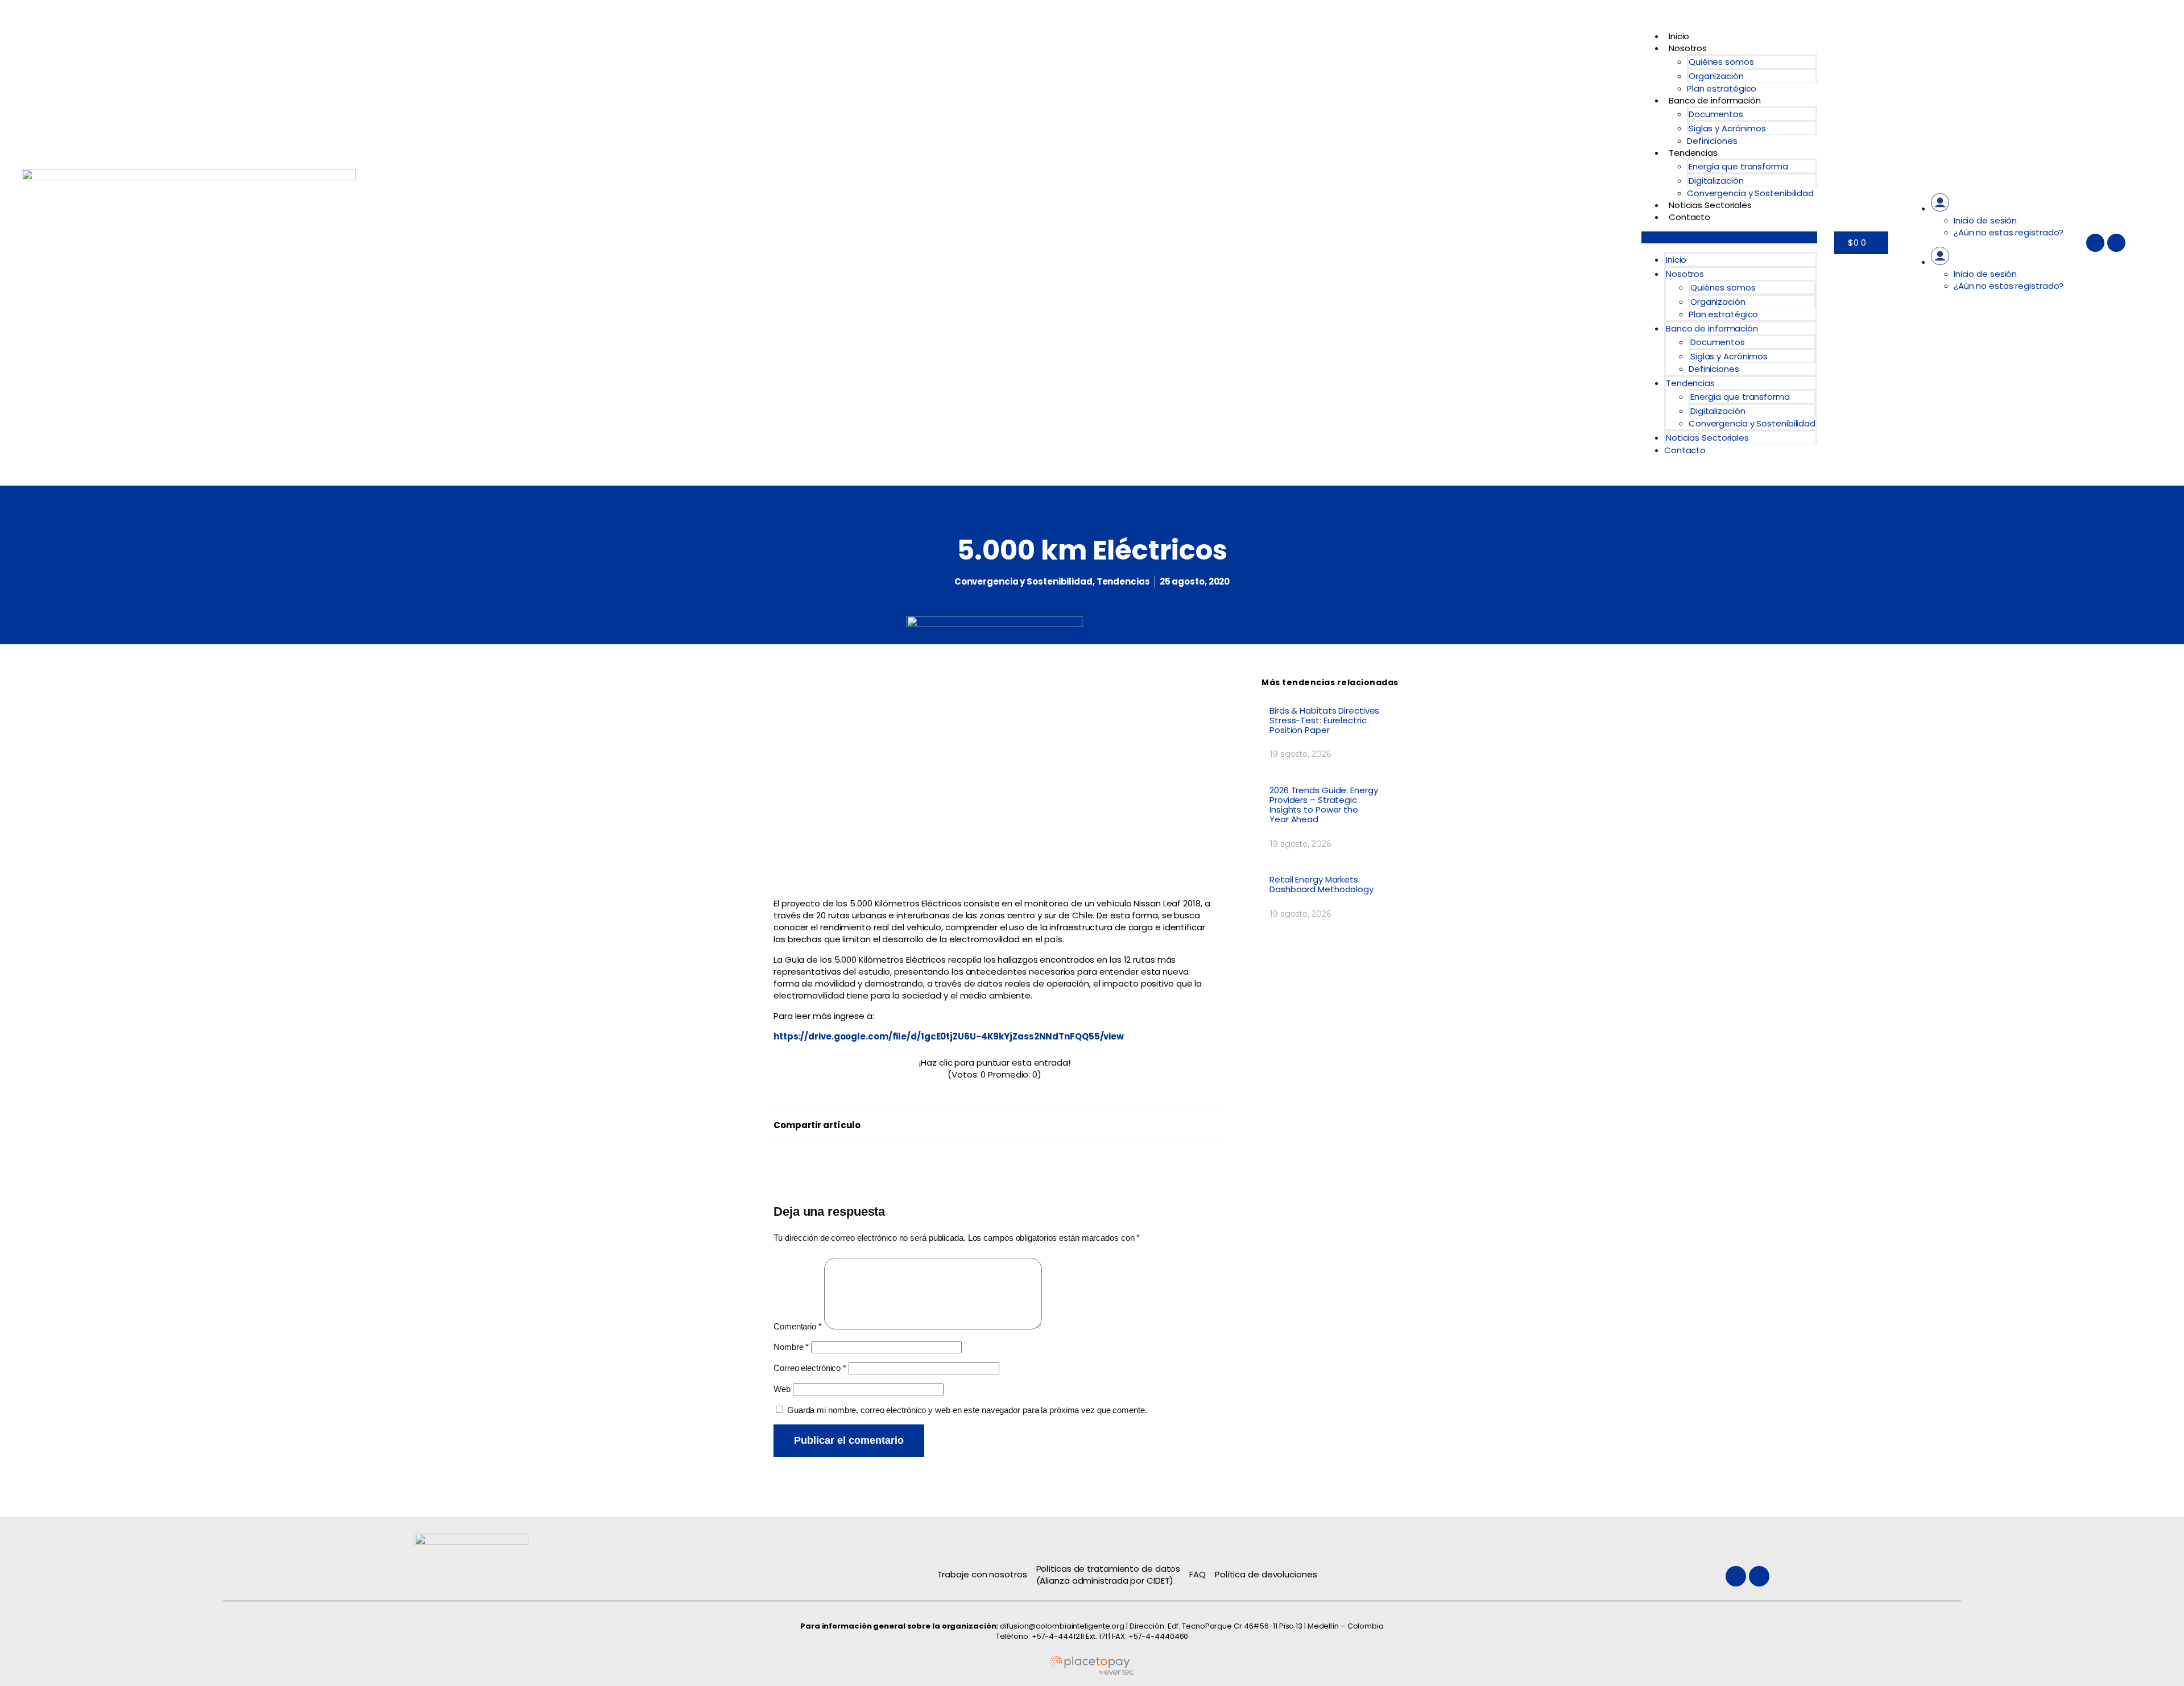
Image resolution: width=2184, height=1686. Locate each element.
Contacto (1689, 217)
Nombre (791, 1347)
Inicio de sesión (1985, 220)
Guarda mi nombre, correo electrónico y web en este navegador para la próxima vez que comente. (967, 1410)
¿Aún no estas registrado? (2009, 232)
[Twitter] (2095, 243)
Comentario (798, 1326)
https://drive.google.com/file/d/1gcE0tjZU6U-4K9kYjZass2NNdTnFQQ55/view (949, 1036)
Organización (1716, 76)
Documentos (1716, 114)
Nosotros (1688, 48)
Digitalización (1716, 181)
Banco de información (1715, 100)
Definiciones (1712, 141)
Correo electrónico (810, 1368)
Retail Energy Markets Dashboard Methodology (1321, 884)
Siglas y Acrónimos (1727, 128)
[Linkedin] (2116, 243)
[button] (1729, 237)
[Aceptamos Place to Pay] (1092, 1673)
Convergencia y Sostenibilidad (1750, 193)
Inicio (1679, 36)
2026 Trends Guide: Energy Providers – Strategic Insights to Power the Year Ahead (1324, 805)
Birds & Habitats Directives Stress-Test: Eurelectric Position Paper (1324, 720)
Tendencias (1693, 153)
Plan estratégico (1722, 88)
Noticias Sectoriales (1710, 205)
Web (782, 1389)
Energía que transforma (1738, 166)
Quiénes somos (1721, 62)
